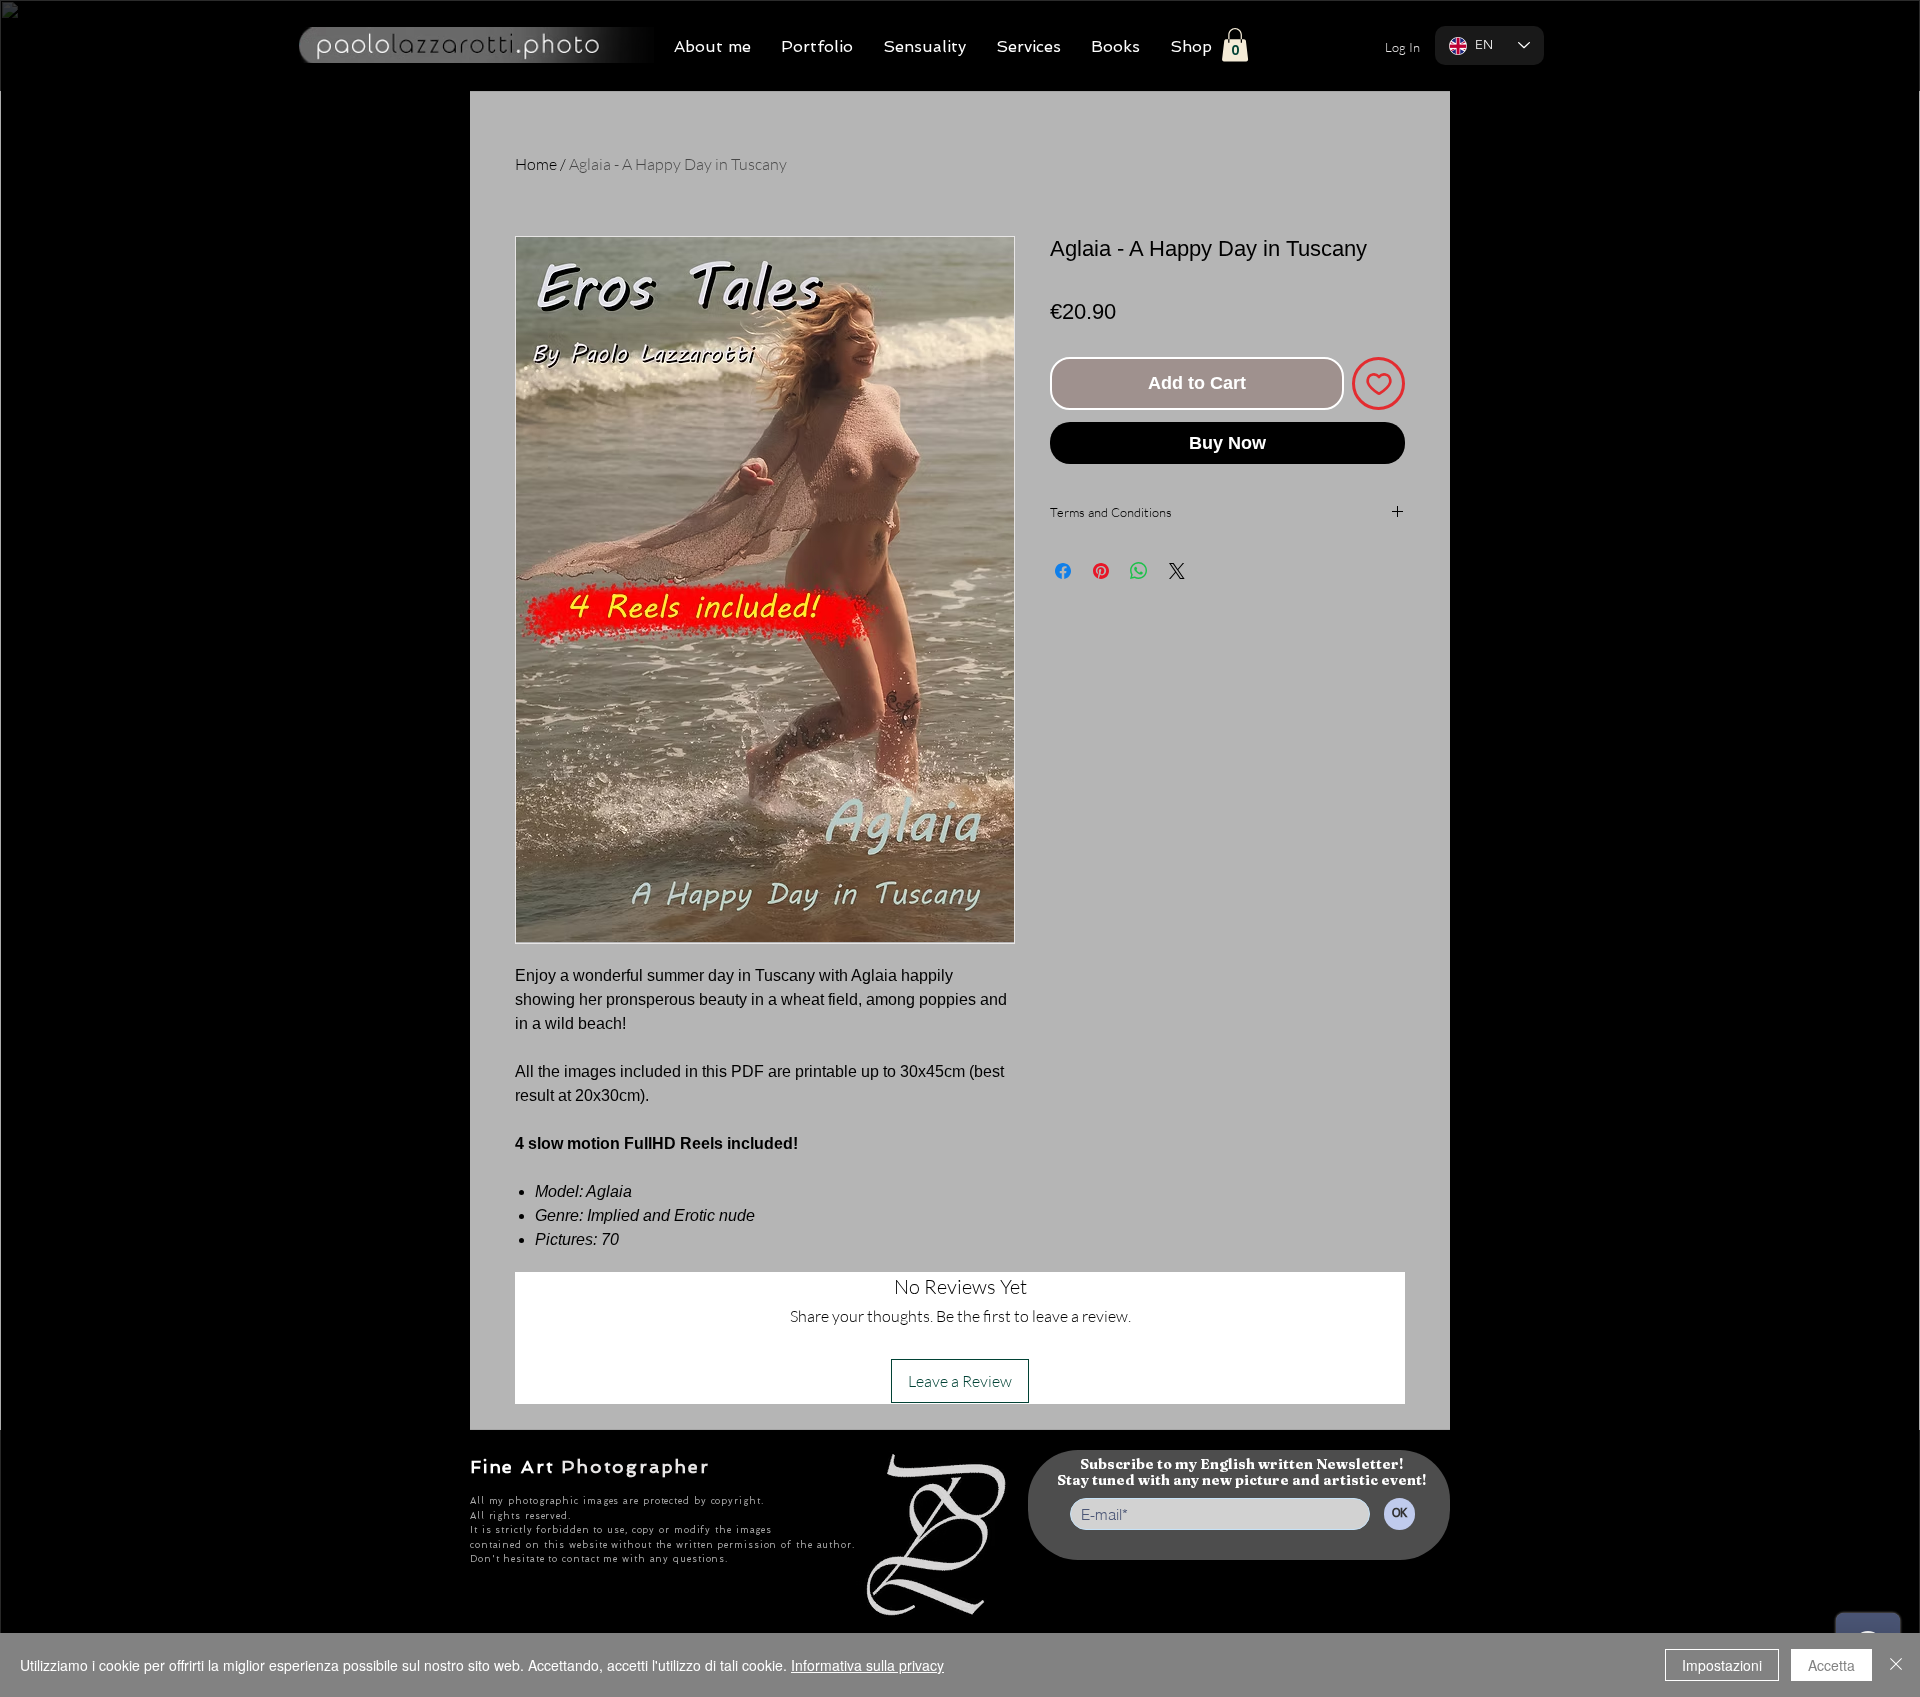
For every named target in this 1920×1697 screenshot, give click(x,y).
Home (536, 164)
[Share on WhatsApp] (1139, 571)
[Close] (1896, 1665)
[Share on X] (1177, 571)
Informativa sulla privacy (867, 1665)
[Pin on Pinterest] (1101, 571)
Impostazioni (1722, 1665)
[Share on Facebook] (1063, 571)
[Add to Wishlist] (1378, 383)
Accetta (1831, 1665)
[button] (1235, 44)
